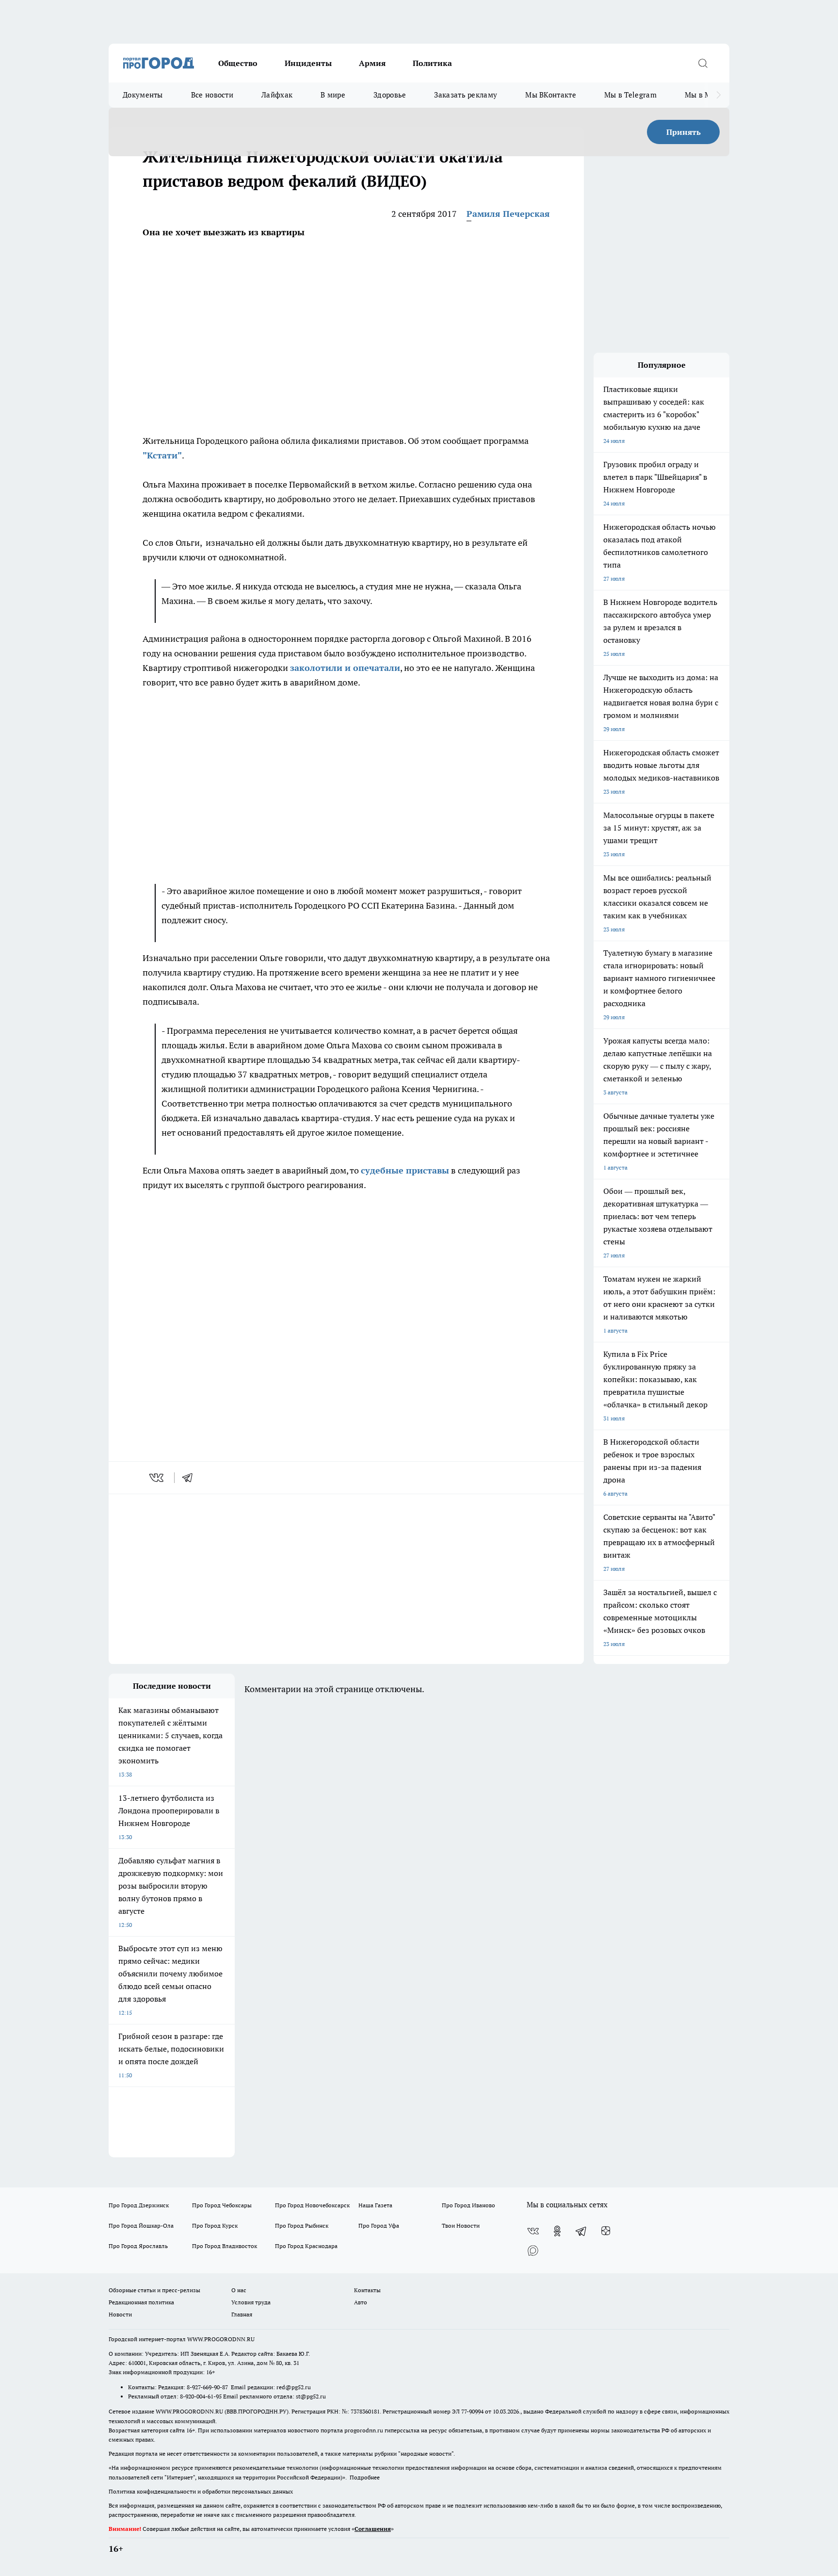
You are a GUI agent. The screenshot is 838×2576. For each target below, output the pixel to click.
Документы (143, 95)
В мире (333, 95)
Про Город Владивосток (225, 2246)
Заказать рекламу (466, 95)
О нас (239, 2290)
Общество (238, 63)
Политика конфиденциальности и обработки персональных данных (201, 2491)
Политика (432, 63)
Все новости (212, 95)
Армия (372, 63)
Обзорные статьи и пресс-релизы (154, 2290)
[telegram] (191, 1478)
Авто (361, 2302)
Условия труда (251, 2302)
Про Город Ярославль (138, 2246)
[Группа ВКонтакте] (533, 2231)
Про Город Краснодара (306, 2246)
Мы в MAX (703, 95)
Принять (684, 132)
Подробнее (365, 2477)
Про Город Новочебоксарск (312, 2205)
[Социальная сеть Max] (533, 2250)
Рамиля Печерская (508, 214)
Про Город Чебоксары (222, 2205)
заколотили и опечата (339, 668)
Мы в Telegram (630, 95)
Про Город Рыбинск (302, 2225)
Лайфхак (277, 95)
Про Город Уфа (379, 2225)
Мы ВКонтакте (551, 95)
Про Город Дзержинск (139, 2205)
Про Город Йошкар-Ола (141, 2225)
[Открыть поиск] (703, 63)
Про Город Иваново (468, 2205)
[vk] (157, 1478)
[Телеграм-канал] (581, 2231)
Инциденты (308, 63)
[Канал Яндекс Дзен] (606, 2231)
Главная (242, 2314)
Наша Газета (375, 2205)
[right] (718, 95)
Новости (120, 2314)
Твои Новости (461, 2225)
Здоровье (390, 95)
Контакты (367, 2290)
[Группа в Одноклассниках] (557, 2231)
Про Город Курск (215, 2225)
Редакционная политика (141, 2302)
